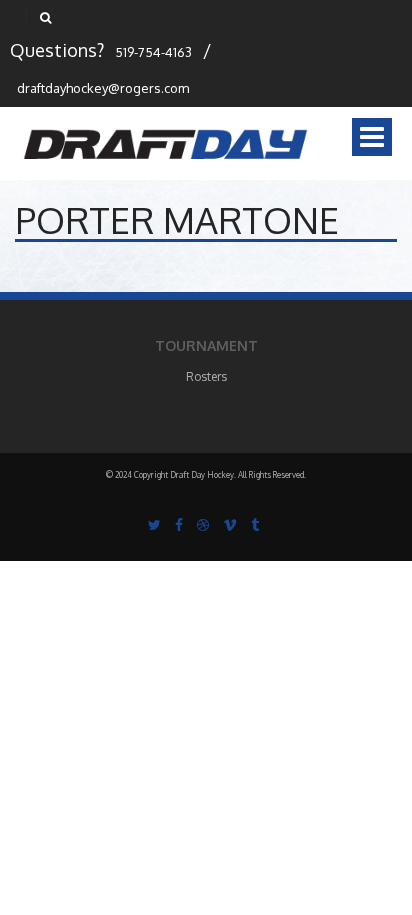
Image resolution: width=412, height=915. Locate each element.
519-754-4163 (153, 52)
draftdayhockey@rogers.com (103, 88)
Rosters (206, 376)
